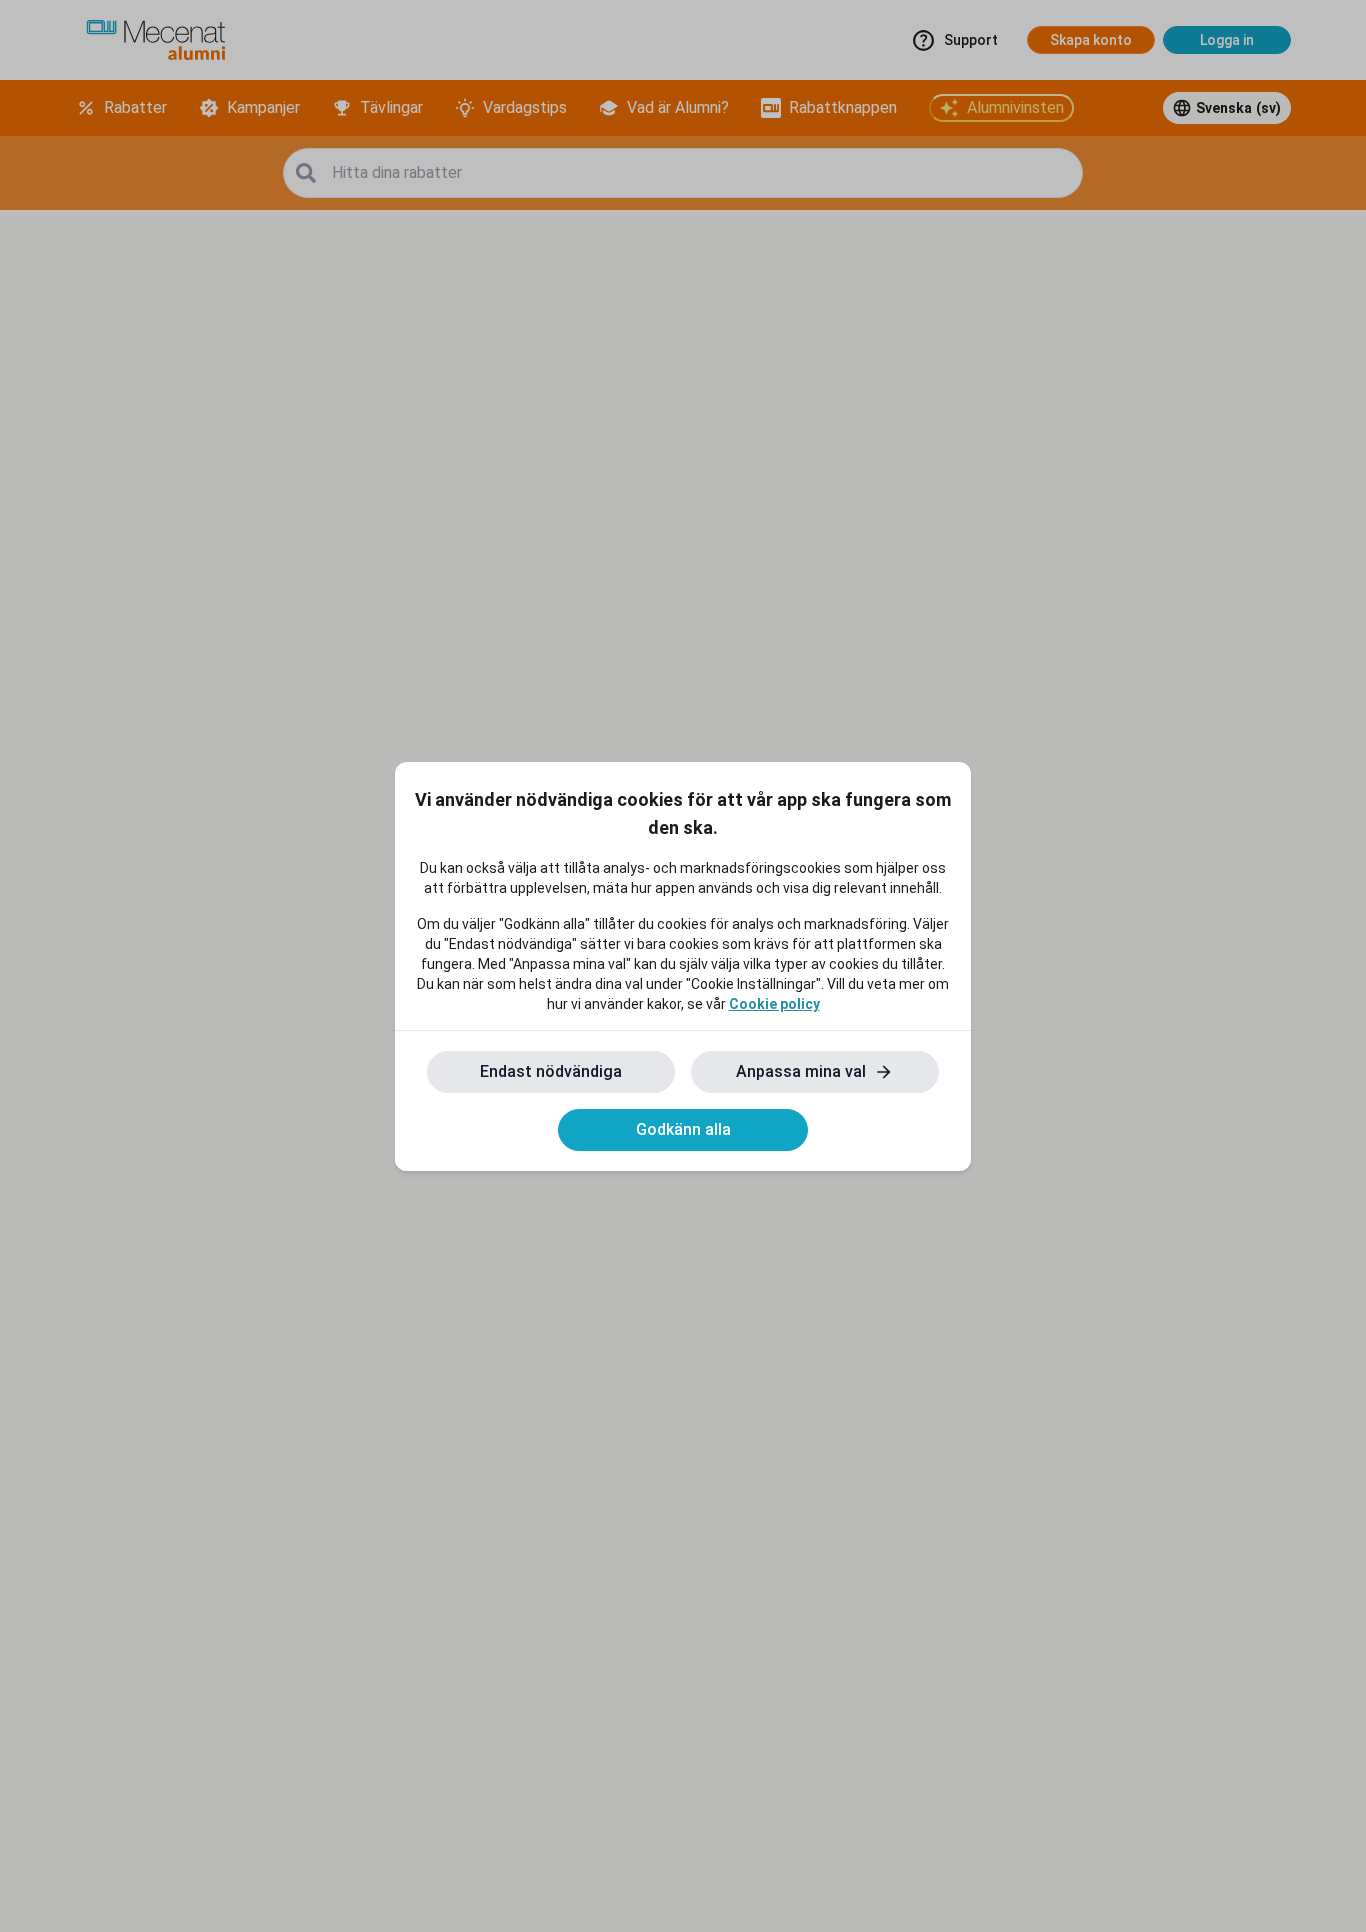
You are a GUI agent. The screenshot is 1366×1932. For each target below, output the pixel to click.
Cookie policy (774, 1004)
